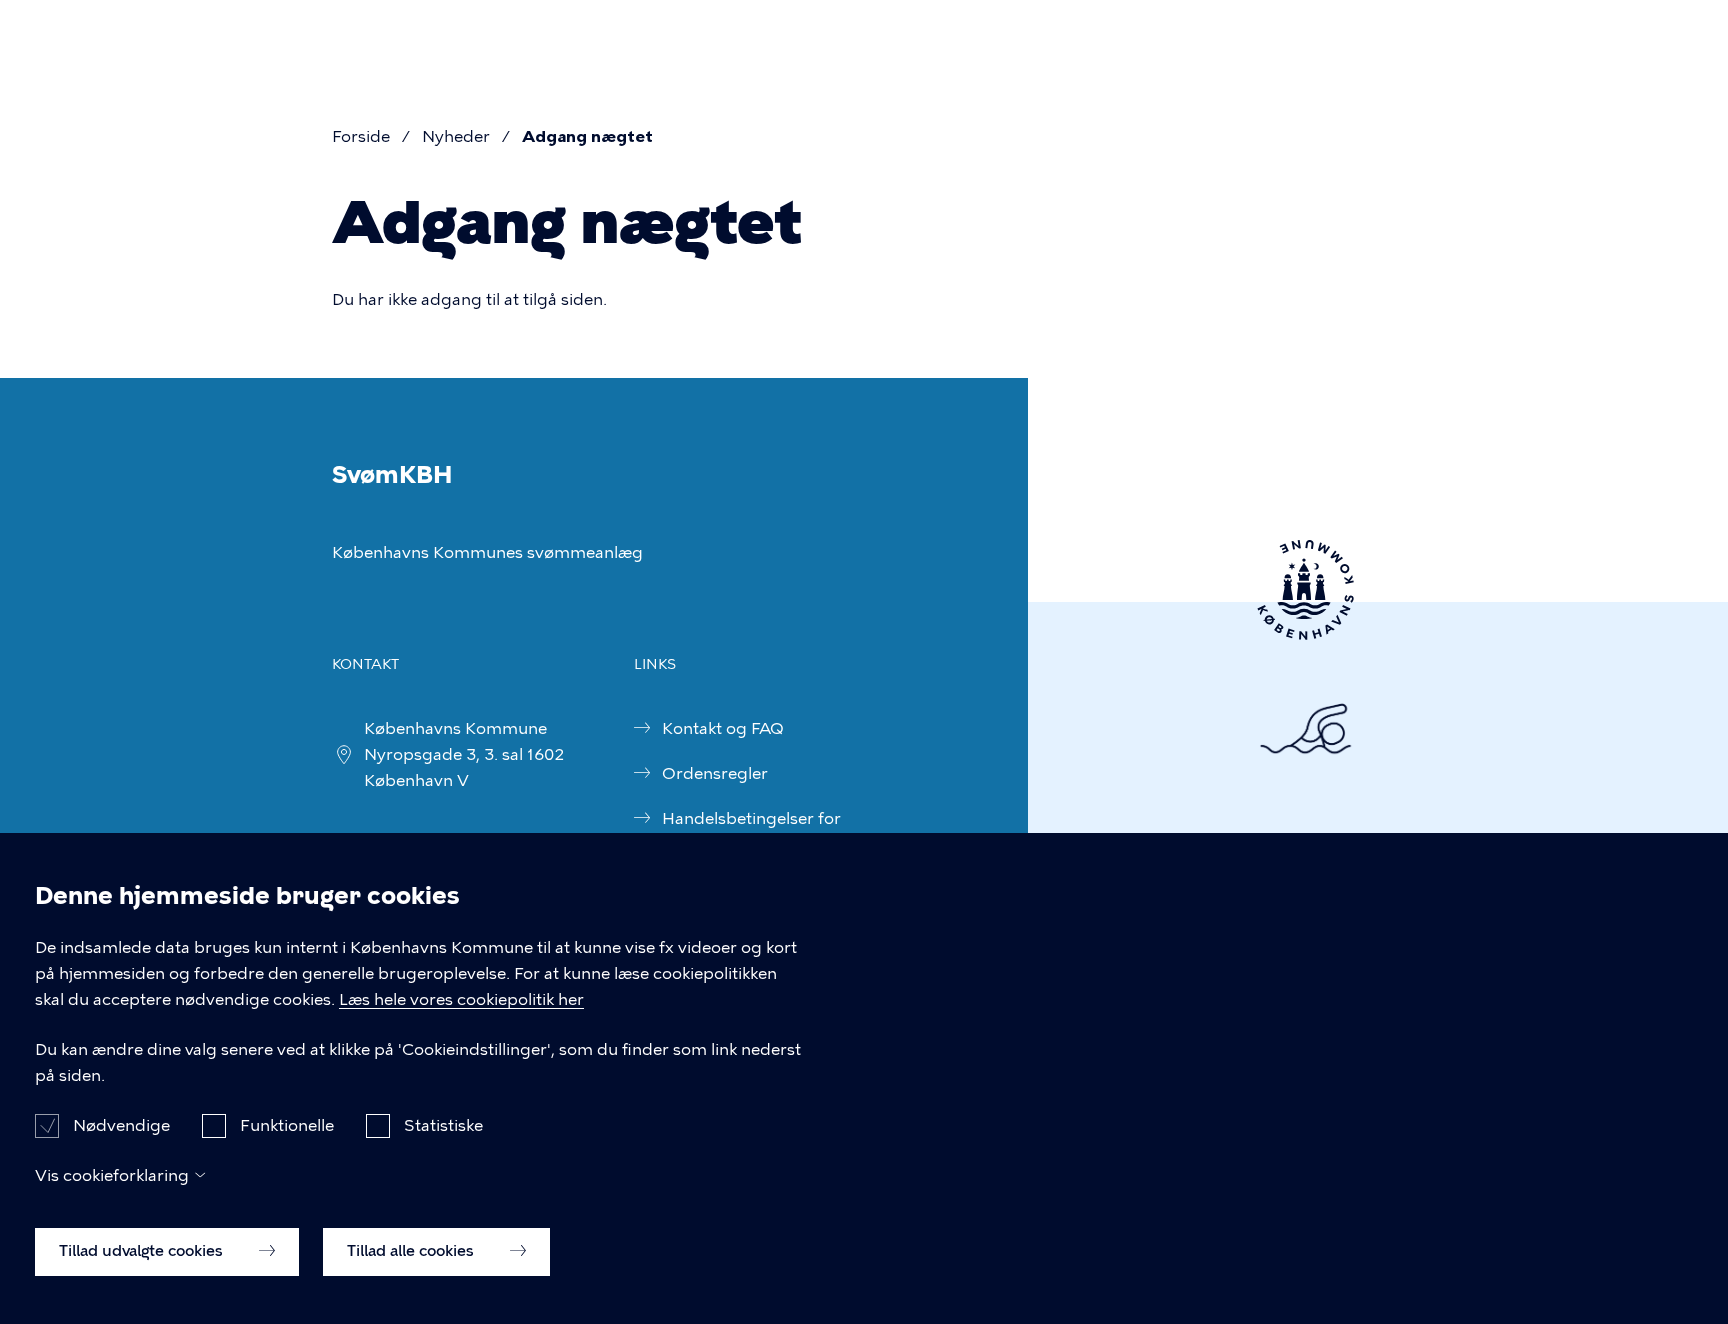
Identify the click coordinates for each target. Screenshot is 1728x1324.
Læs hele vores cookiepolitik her (461, 999)
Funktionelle (287, 1124)
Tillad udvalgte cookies (143, 1251)
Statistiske (443, 1124)
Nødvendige (121, 1124)
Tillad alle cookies (412, 1251)
